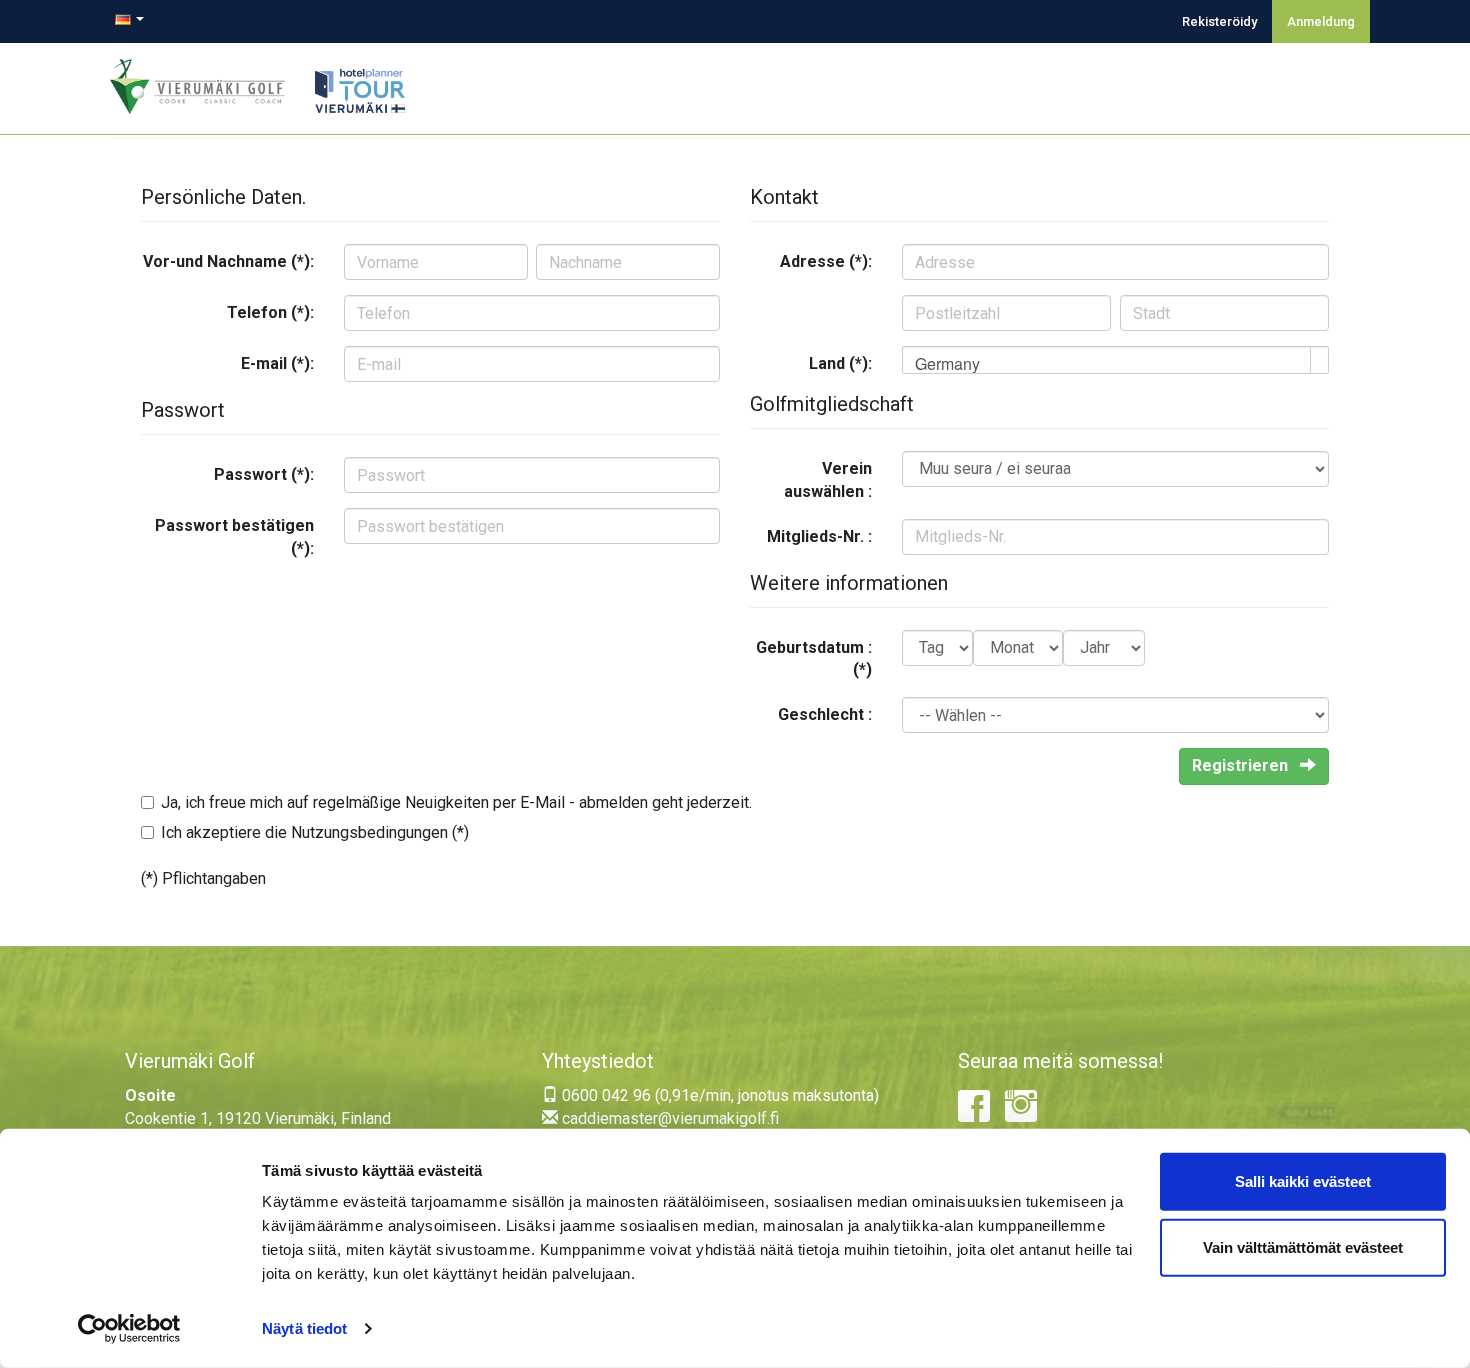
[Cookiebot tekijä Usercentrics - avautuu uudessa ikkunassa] (129, 1329)
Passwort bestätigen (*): (234, 537)
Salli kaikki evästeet (1303, 1181)
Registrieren (1242, 765)
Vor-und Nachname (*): (228, 261)
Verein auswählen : (828, 480)
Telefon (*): (270, 312)
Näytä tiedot (304, 1328)
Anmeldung (1321, 21)
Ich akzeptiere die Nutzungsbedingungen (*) (315, 832)
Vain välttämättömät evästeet (1303, 1246)
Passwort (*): (264, 474)
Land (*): (840, 363)
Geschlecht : (825, 714)
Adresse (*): (826, 261)
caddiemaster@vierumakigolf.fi (668, 1118)
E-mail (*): (277, 363)
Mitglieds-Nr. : (819, 536)
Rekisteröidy (1219, 21)
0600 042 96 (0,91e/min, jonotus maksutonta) (718, 1095)
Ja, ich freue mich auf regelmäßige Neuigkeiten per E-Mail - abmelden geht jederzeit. (456, 802)
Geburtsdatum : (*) (814, 659)
